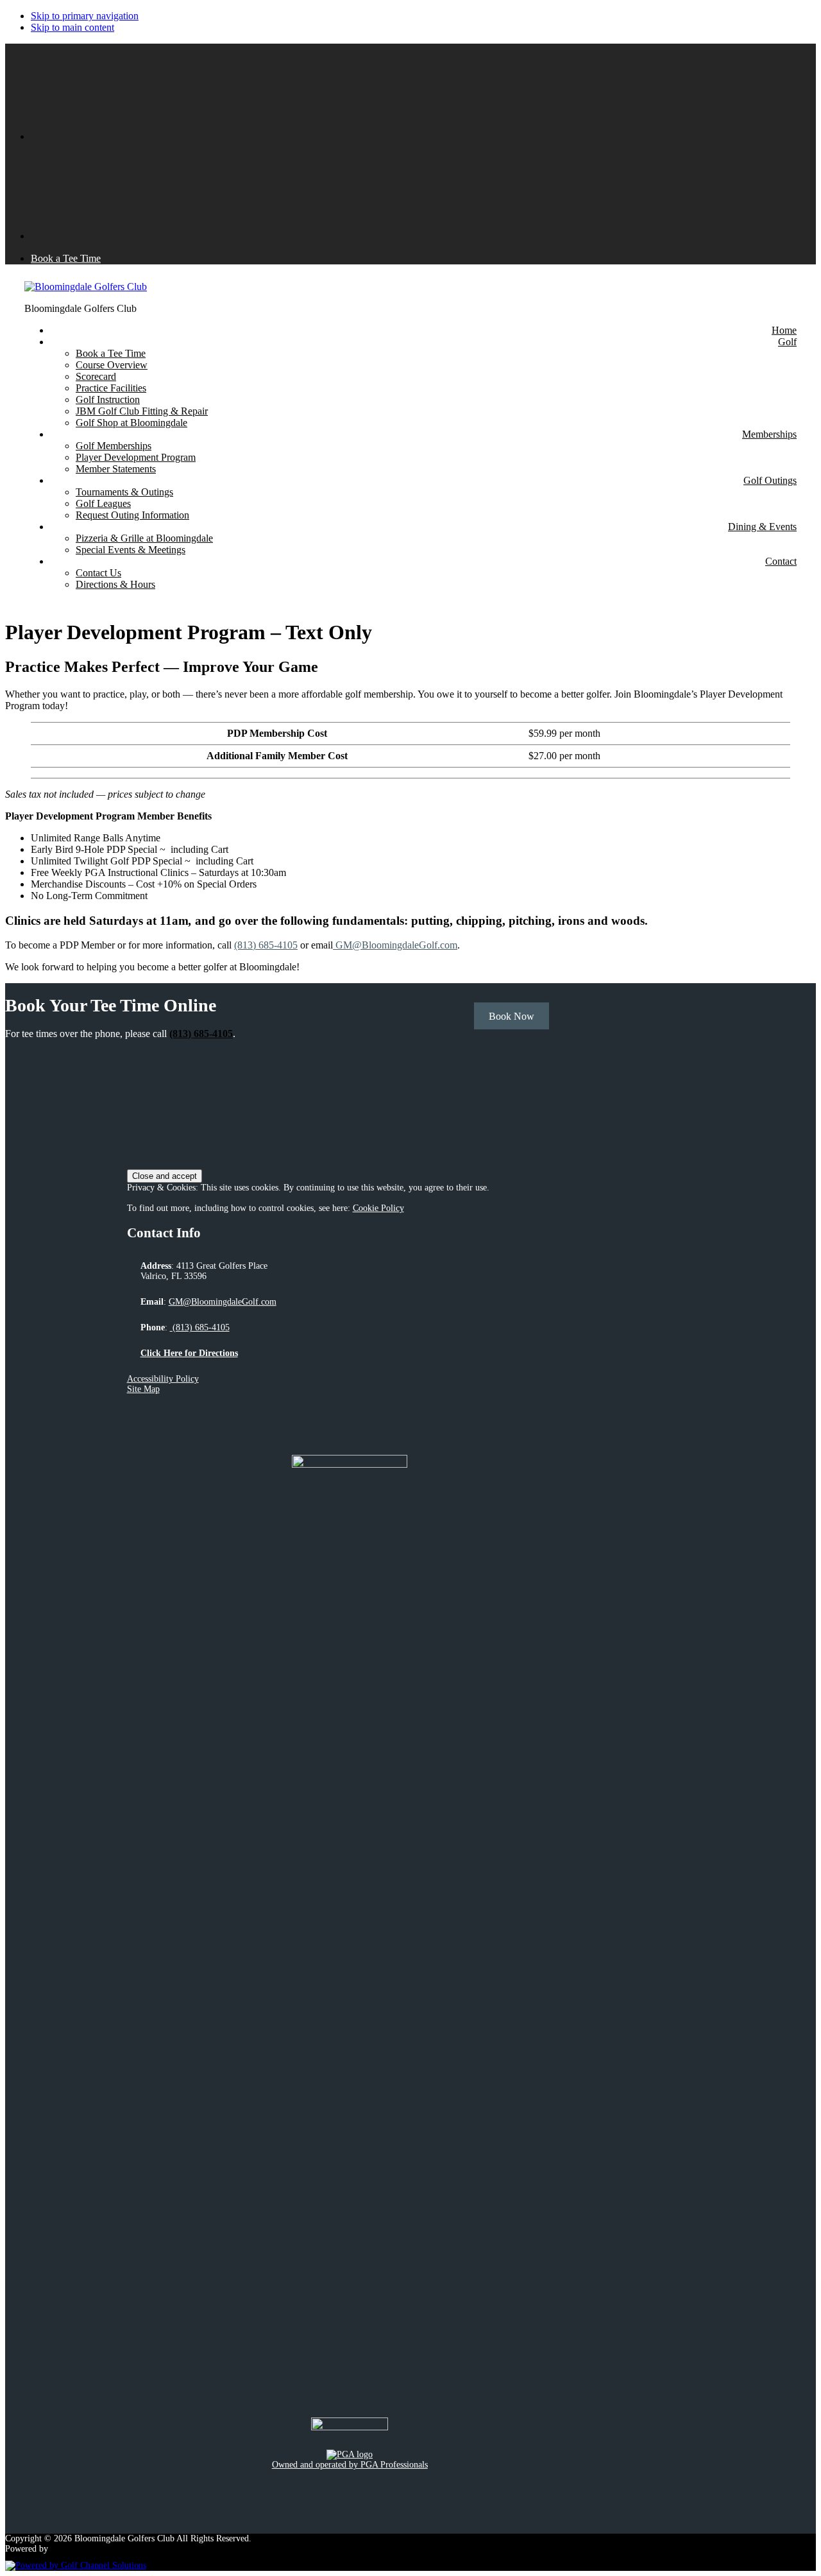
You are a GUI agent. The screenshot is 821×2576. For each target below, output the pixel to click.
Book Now (512, 1016)
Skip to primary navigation (85, 16)
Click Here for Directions (189, 1353)
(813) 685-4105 (266, 945)
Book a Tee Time (66, 258)
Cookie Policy (378, 1208)
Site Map (143, 1389)
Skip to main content (72, 27)
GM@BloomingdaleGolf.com (395, 945)
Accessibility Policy (163, 1379)
